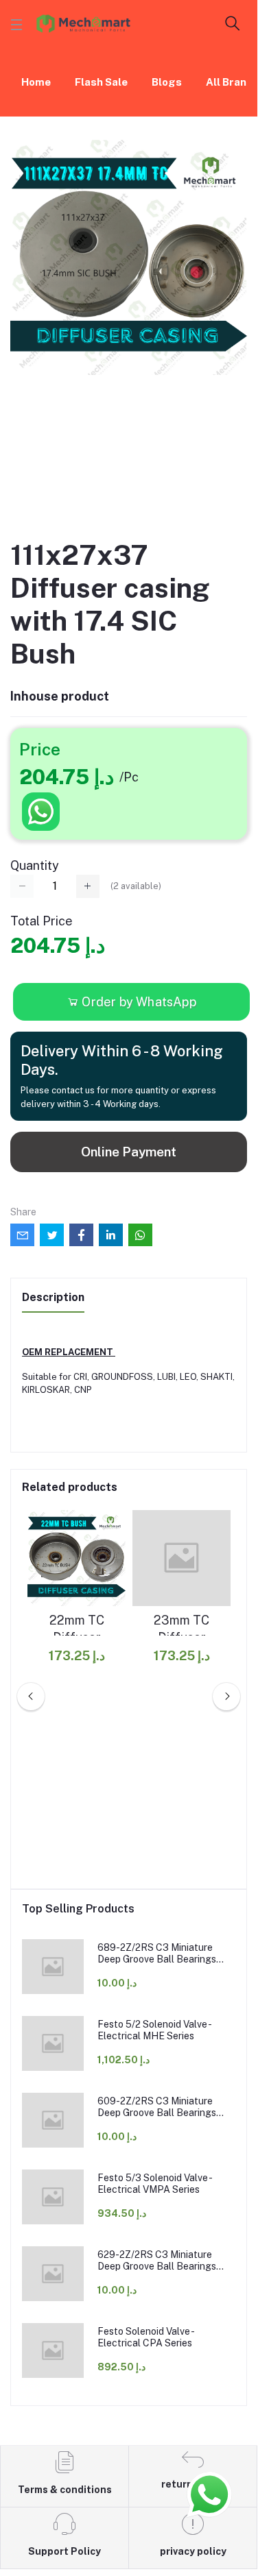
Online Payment (129, 1152)
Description (53, 1297)
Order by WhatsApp (138, 1002)
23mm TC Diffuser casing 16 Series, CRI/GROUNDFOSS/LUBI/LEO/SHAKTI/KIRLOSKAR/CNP (181, 1629)
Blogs (167, 82)
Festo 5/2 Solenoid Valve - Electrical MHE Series (154, 2030)
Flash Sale (101, 82)
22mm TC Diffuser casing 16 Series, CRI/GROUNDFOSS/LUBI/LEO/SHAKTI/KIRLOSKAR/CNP (77, 1629)
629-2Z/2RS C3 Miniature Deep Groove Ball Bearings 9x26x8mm (157, 2261)
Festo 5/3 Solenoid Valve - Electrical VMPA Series (154, 2184)
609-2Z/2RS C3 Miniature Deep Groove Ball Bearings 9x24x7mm (157, 2107)
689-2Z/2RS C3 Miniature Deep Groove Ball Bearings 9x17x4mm (157, 1954)
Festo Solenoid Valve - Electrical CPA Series (145, 2337)
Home (36, 82)
